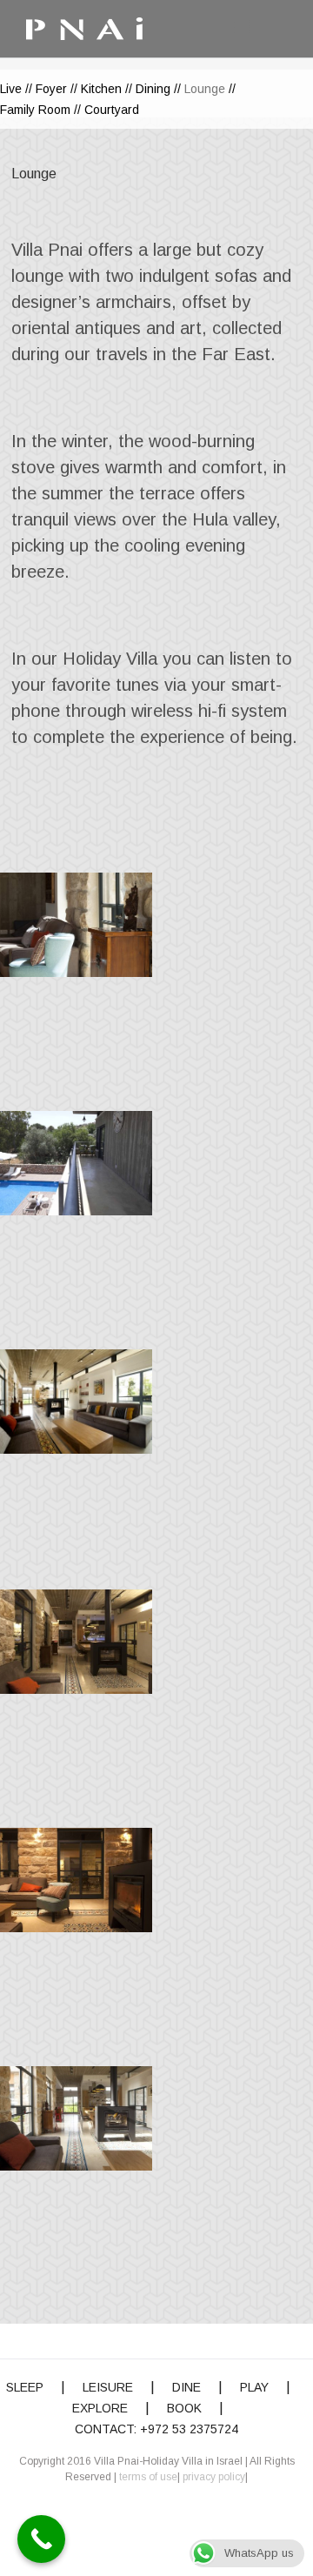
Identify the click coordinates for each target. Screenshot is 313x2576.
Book (184, 2408)
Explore (100, 2408)
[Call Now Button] (41, 2539)
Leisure (108, 2387)
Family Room (35, 110)
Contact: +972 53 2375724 (156, 2429)
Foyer (51, 89)
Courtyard (112, 110)
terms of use (148, 2477)
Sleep (25, 2387)
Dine (186, 2387)
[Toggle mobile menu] (243, 27)
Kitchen (101, 89)
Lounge (205, 89)
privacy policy (214, 2477)
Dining (153, 89)
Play (254, 2387)
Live (11, 89)
